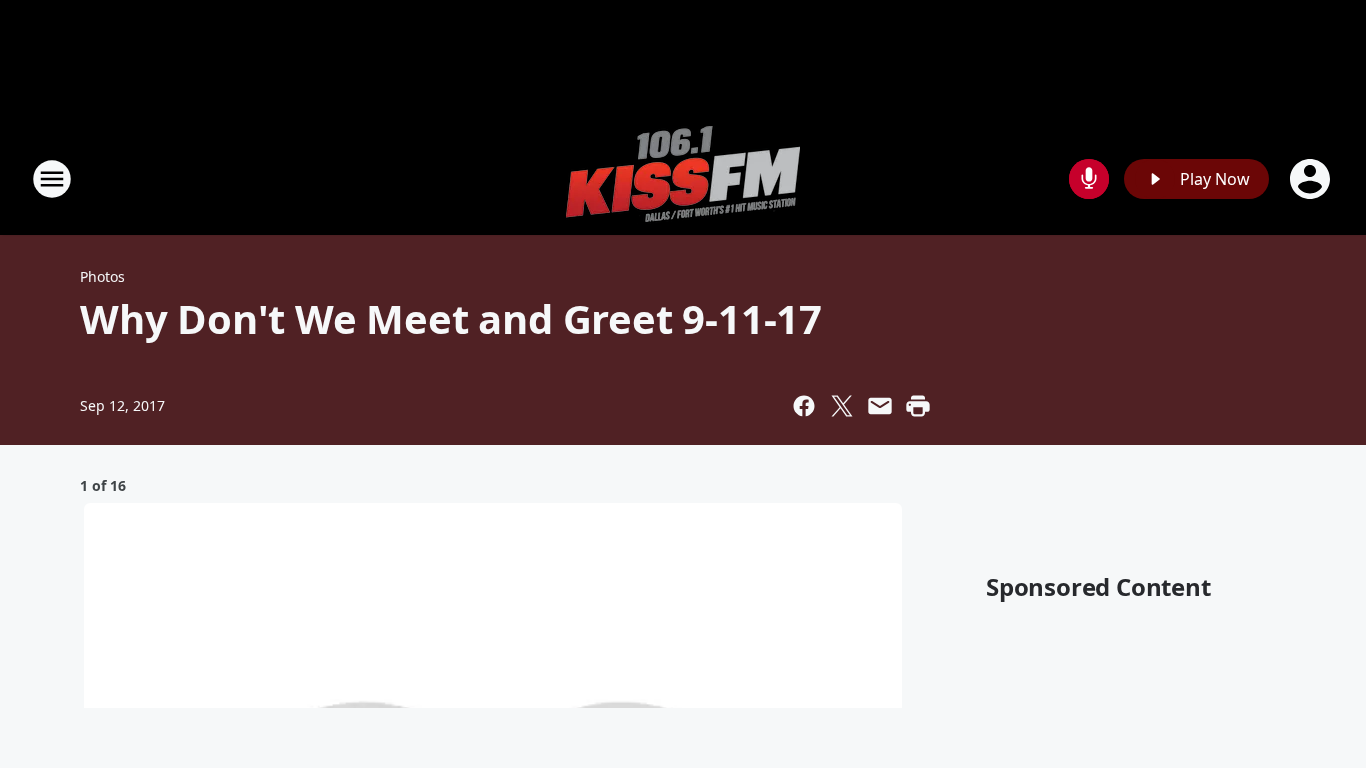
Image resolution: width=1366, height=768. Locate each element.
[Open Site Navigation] (52, 179)
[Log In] (1312, 179)
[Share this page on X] (842, 406)
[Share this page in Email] (880, 406)
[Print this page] (918, 406)
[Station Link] (683, 178)
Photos (102, 276)
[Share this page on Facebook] (804, 406)
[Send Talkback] (1089, 179)
